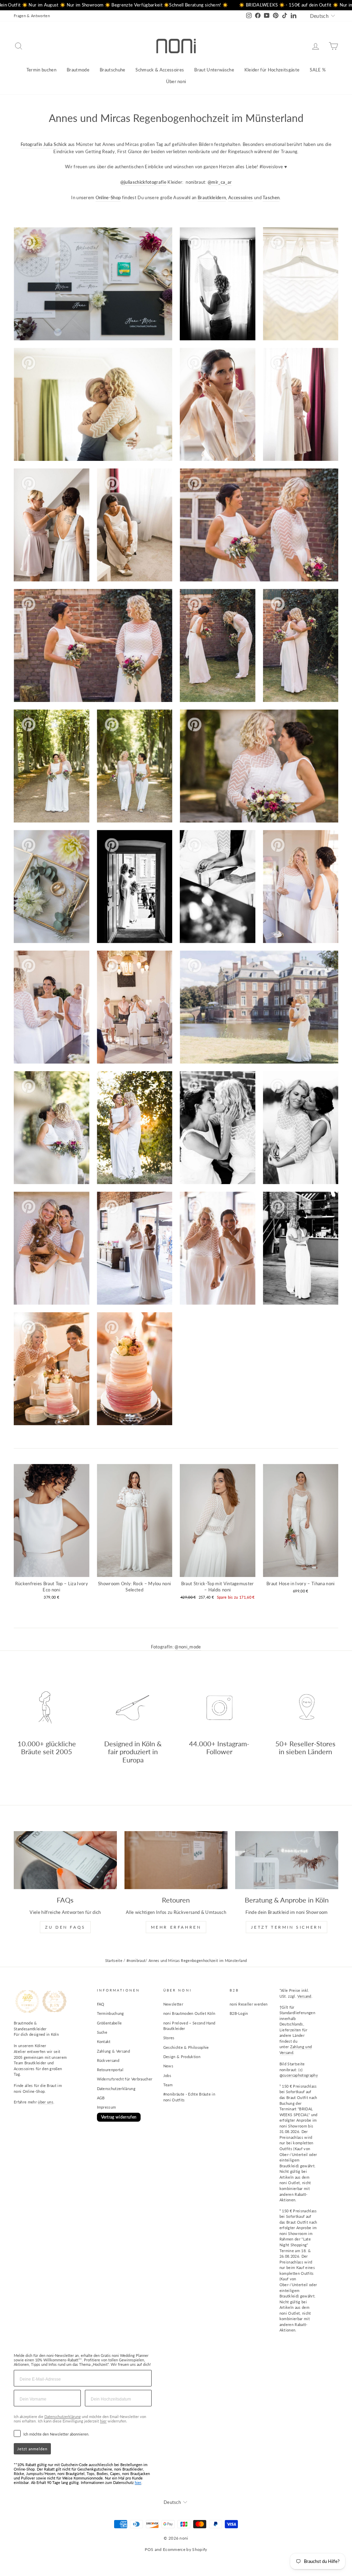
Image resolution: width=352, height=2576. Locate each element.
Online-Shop (108, 197)
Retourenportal (110, 2070)
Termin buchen (41, 70)
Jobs (167, 2075)
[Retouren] (176, 1860)
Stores (169, 2038)
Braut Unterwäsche (214, 70)
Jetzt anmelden (32, 2449)
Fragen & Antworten (32, 16)
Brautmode (78, 70)
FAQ (101, 2004)
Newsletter (173, 2004)
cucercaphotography (300, 2075)
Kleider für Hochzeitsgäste (272, 70)
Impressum (107, 2107)
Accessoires (241, 197)
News (168, 2066)
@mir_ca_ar (220, 182)
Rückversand (108, 2060)
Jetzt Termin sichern (287, 1927)
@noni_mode (188, 1647)
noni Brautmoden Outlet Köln (189, 2013)
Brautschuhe (113, 70)
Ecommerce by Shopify (185, 2549)
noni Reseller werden (249, 2004)
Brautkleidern (212, 197)
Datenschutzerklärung (116, 2089)
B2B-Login (239, 2013)
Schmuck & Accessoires (160, 70)
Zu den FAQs (65, 1927)
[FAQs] (65, 1860)
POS (149, 2549)
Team (168, 2085)
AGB (101, 2098)
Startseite (114, 1960)
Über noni (176, 81)
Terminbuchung (111, 2013)
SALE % (318, 70)
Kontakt (104, 2041)
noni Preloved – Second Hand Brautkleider (189, 2026)
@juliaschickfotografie (143, 182)
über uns (46, 2102)
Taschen (271, 197)
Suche (102, 2032)
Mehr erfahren (176, 1927)
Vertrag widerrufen (119, 2117)
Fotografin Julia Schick (44, 144)
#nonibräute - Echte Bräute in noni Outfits (189, 2097)
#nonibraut (136, 1960)
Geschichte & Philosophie (186, 2047)
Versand (304, 1996)
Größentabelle (109, 2023)
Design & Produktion (182, 2057)
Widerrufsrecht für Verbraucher (125, 2079)
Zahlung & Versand (114, 2051)
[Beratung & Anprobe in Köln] (287, 1860)
